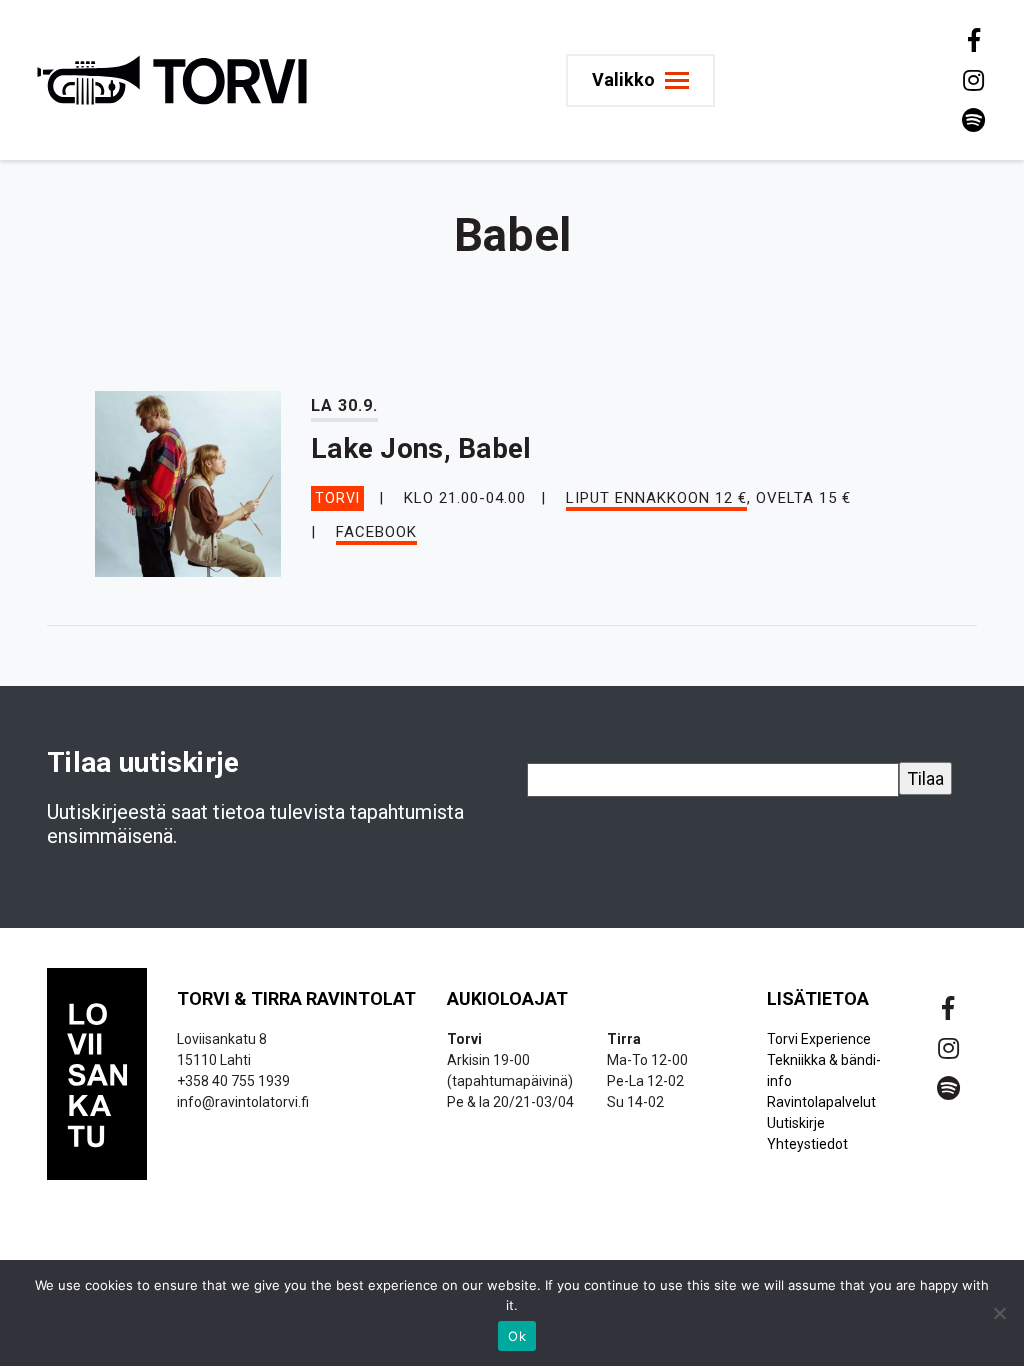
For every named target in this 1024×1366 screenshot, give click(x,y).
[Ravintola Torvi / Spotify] (972, 120)
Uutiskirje (796, 1123)
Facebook (376, 532)
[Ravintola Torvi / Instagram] (972, 80)
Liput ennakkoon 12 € (656, 498)
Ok (517, 1336)
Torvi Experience (819, 1039)
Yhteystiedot (807, 1144)
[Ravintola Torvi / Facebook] (972, 40)
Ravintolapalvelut (821, 1102)
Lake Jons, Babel (421, 448)
